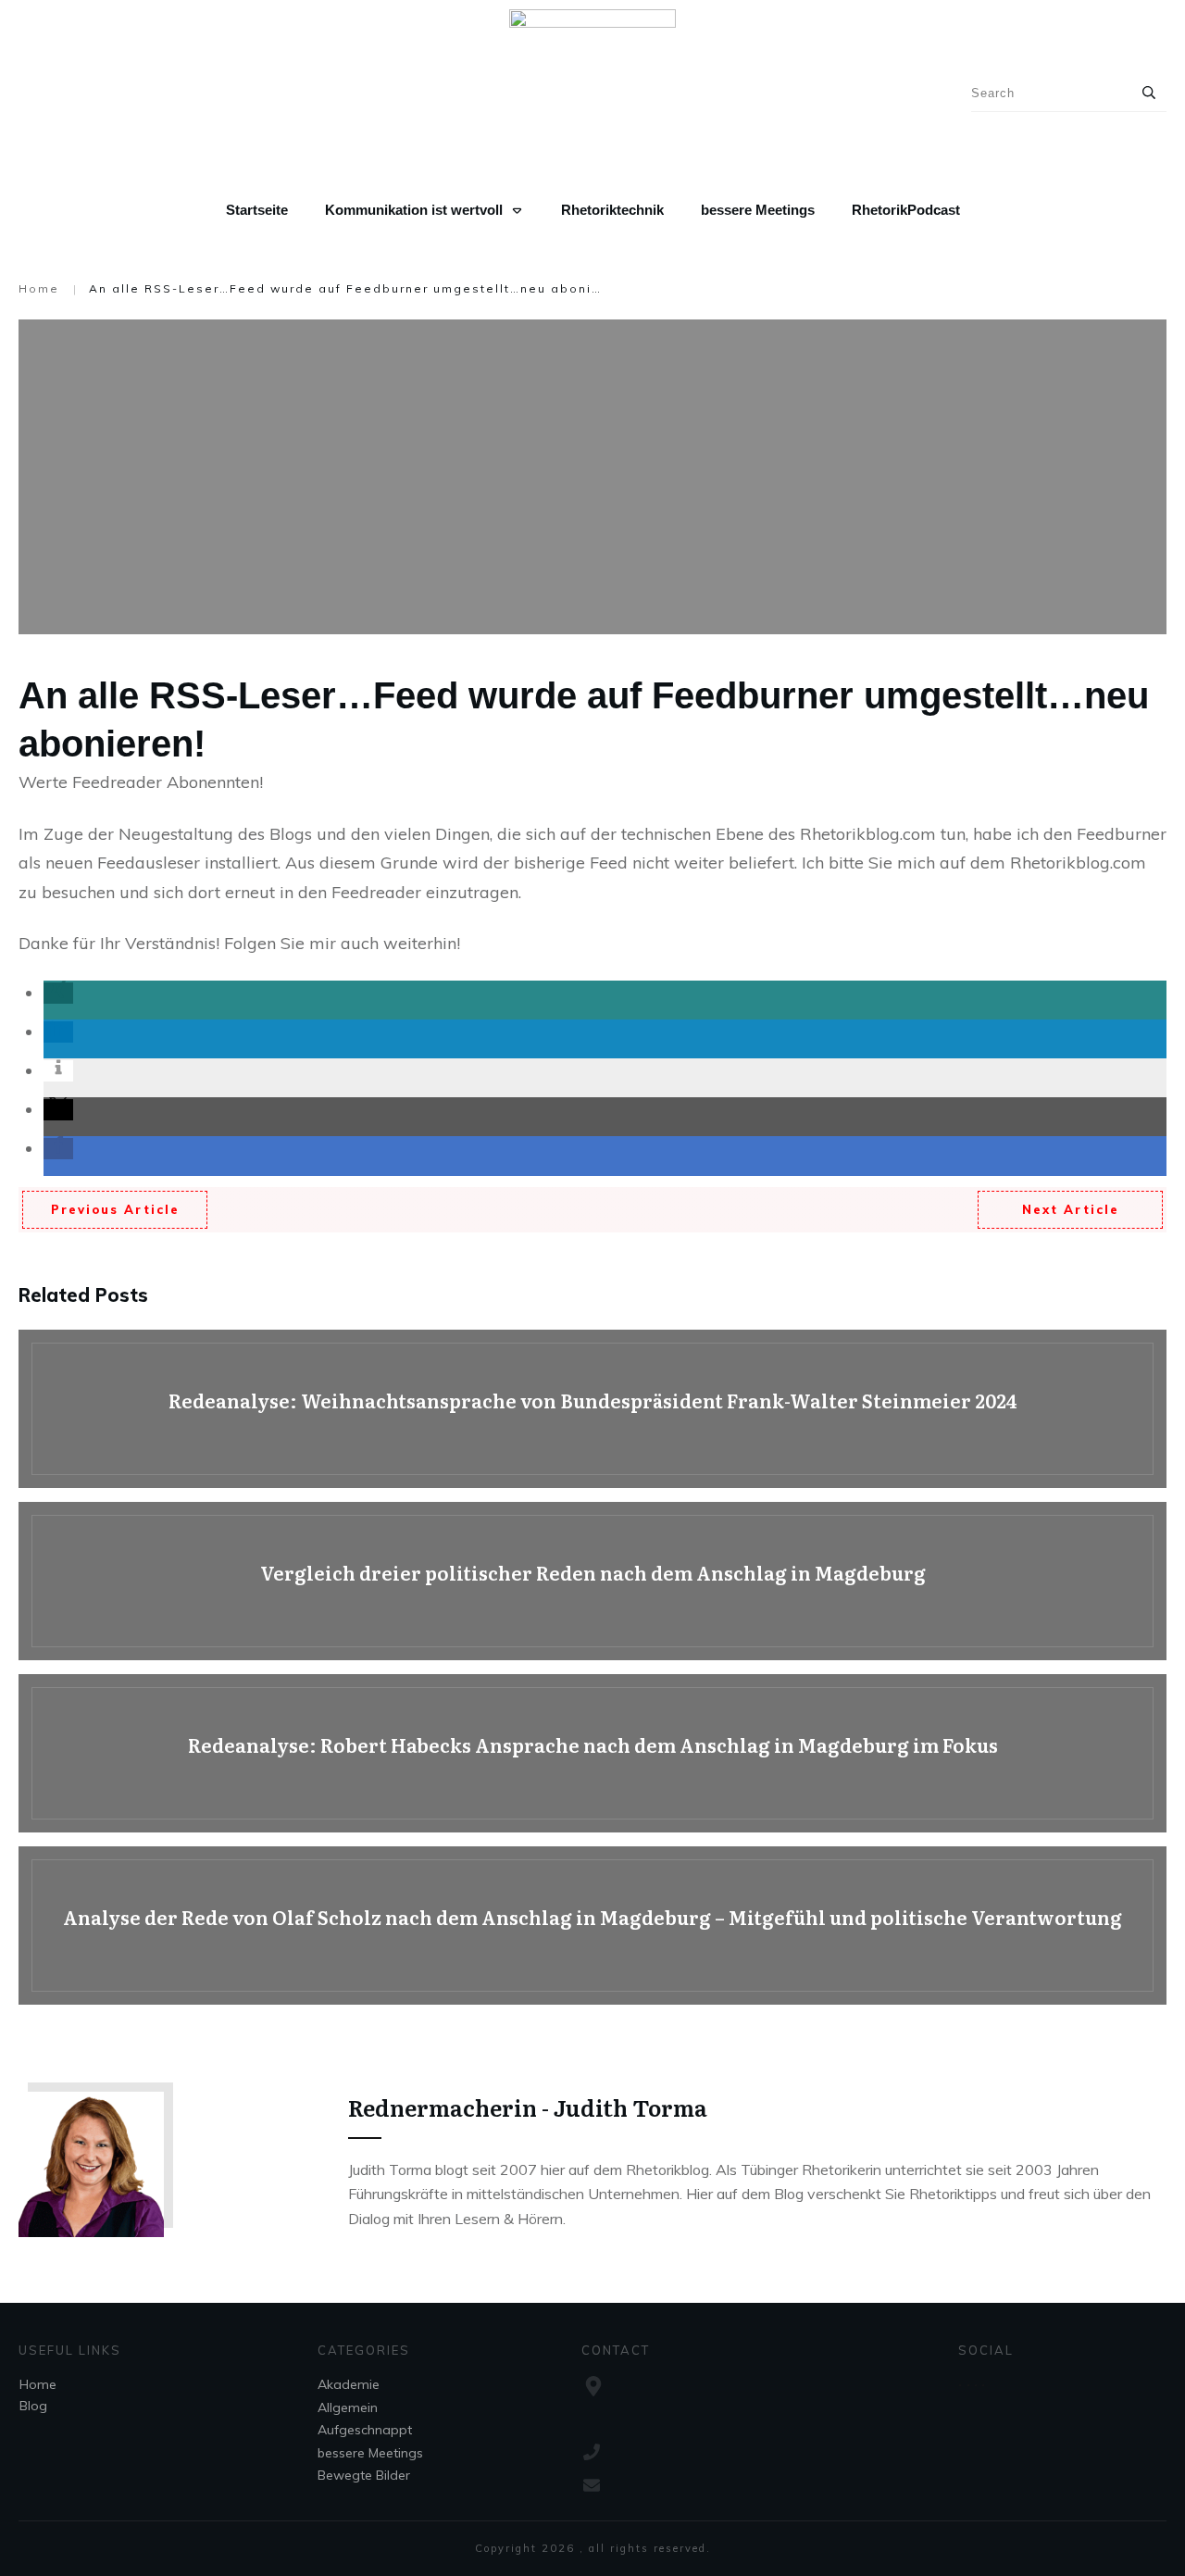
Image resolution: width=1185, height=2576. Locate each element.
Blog (33, 2406)
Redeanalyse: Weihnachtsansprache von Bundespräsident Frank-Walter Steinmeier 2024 (592, 1409)
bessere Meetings (370, 2453)
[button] (58, 993)
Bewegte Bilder (364, 2475)
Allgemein (348, 2407)
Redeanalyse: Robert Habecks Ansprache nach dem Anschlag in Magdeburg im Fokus (592, 1753)
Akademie (349, 2384)
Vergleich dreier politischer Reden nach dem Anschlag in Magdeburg (592, 1581)
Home (38, 2384)
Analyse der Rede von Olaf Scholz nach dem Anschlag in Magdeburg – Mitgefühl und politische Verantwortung (592, 1926)
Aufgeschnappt (365, 2430)
